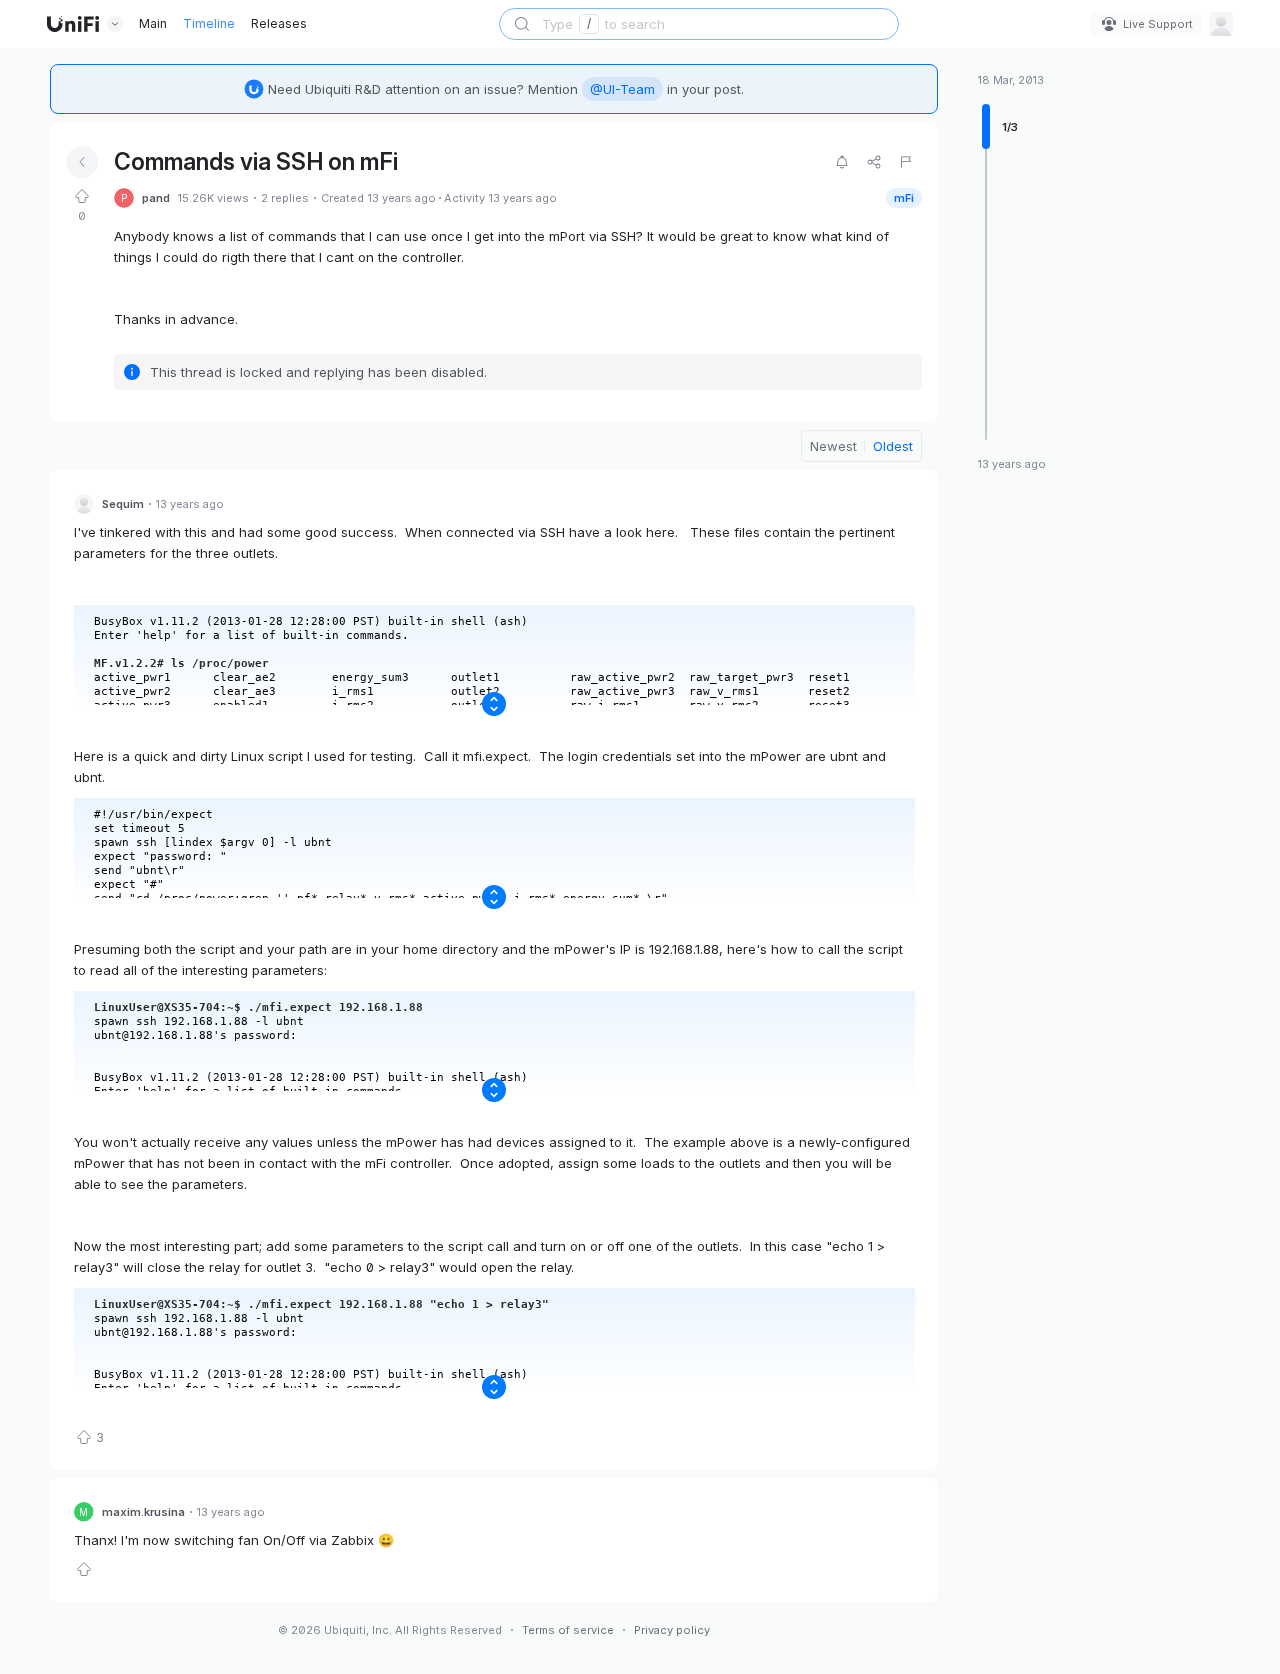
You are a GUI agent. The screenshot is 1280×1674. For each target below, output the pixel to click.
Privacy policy (672, 1630)
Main (153, 23)
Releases (279, 23)
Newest (833, 446)
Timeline (209, 23)
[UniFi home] (73, 24)
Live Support (1158, 24)
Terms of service (568, 1630)
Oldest (893, 446)
